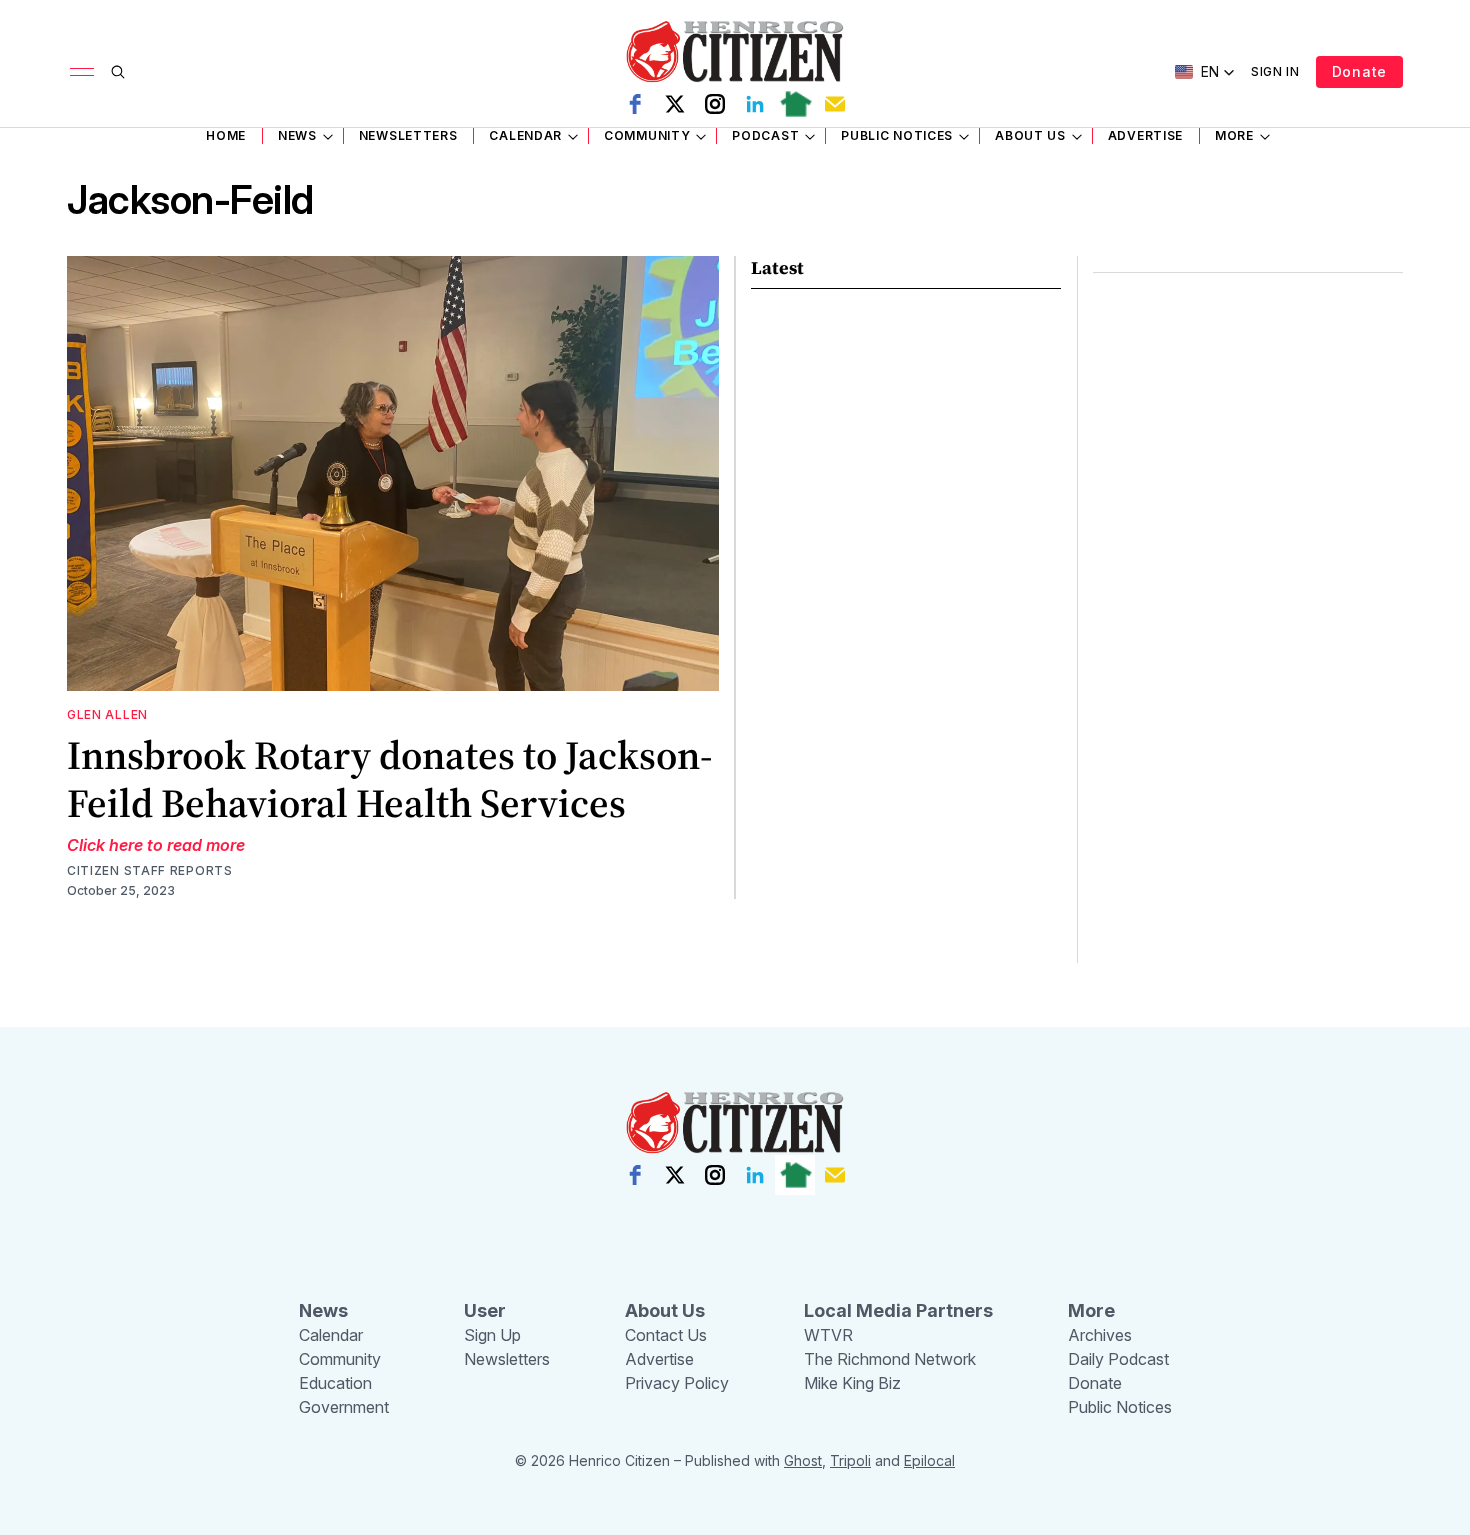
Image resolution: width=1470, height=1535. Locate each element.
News (297, 135)
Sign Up (492, 1335)
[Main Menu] (82, 72)
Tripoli (850, 1460)
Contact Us (666, 1335)
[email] (835, 104)
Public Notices (897, 135)
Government (344, 1407)
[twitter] (675, 104)
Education (335, 1383)
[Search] (118, 72)
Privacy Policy (677, 1383)
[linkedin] (755, 104)
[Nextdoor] (795, 104)
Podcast (765, 135)
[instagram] (715, 104)
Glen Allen (107, 714)
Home (226, 135)
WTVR (828, 1335)
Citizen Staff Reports (150, 870)
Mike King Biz (852, 1383)
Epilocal (929, 1460)
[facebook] (635, 104)
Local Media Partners (898, 1310)
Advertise (1145, 135)
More (1234, 135)
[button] (1205, 72)
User (485, 1310)
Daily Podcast (1118, 1359)
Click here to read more (156, 845)
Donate (1359, 71)
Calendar (525, 135)
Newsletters (408, 135)
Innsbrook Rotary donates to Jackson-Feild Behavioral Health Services (389, 779)
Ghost (803, 1460)
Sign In (1275, 71)
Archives (1100, 1335)
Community (647, 135)
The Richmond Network (890, 1359)
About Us (1030, 135)
